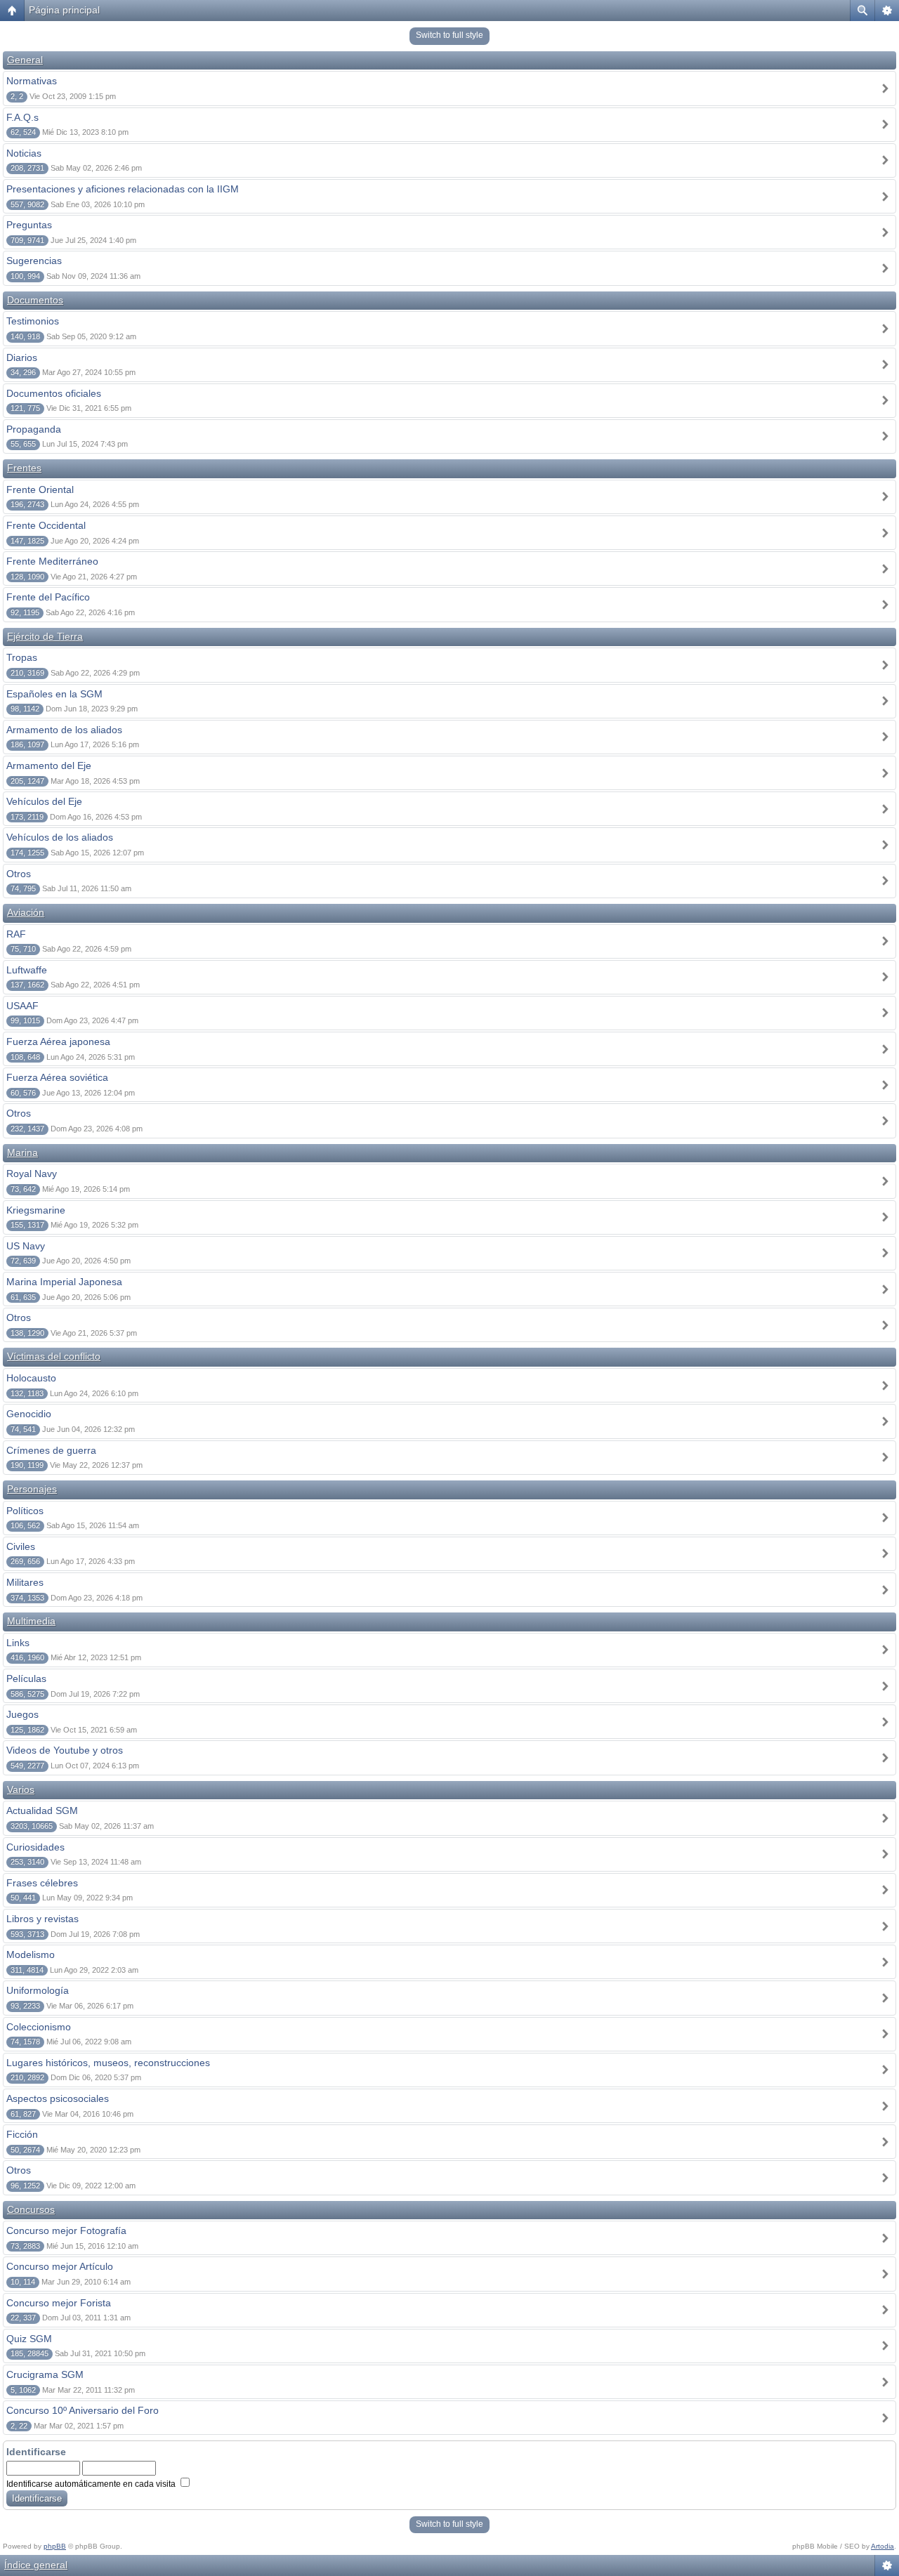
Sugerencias (34, 261)
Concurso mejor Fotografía (66, 2230)
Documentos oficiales (54, 393)
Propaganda (34, 429)
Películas (26, 1678)
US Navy (26, 1246)
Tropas (22, 657)
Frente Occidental (46, 525)
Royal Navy (32, 1174)
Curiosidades (35, 1847)
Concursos (31, 2209)
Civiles (21, 1546)
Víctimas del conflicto (54, 1356)
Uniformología (38, 1990)
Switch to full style (449, 35)
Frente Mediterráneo (52, 561)
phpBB (55, 2546)
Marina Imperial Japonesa (64, 1282)
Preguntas (29, 225)
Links (18, 1643)
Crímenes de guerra (51, 1450)
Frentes (24, 468)
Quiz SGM (29, 2339)
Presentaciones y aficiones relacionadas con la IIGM (123, 189)
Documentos (35, 300)
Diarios (22, 357)
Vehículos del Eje (44, 801)
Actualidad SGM (42, 1811)
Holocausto (31, 1378)
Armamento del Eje (49, 765)
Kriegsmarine (36, 1210)
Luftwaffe (27, 970)
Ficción (22, 2134)
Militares (25, 1582)
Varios (21, 1789)
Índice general (36, 2565)
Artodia (882, 2546)
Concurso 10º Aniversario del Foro (83, 2410)
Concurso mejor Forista (59, 2303)
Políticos (25, 1511)
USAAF (22, 1006)
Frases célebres (42, 1883)
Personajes (32, 1489)
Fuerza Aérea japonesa (58, 1041)
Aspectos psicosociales (58, 2098)
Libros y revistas (42, 1919)
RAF (16, 934)
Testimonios (33, 321)
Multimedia (31, 1621)
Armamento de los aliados (64, 730)
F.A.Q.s (22, 117)
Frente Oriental (40, 489)
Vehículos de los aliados (60, 837)
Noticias (24, 153)
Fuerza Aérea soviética (57, 1077)
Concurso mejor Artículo (60, 2266)
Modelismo (31, 1954)
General (25, 60)
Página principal (64, 10)
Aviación (26, 912)
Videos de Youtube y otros (65, 1750)
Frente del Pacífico (48, 597)
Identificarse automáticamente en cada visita (92, 2484)
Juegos (22, 1714)
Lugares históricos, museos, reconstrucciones (108, 2063)
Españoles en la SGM (54, 694)
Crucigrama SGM (45, 2374)
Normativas (32, 81)
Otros (19, 874)
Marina (22, 1152)
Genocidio (29, 1414)
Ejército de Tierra (45, 636)
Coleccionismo (39, 2027)
